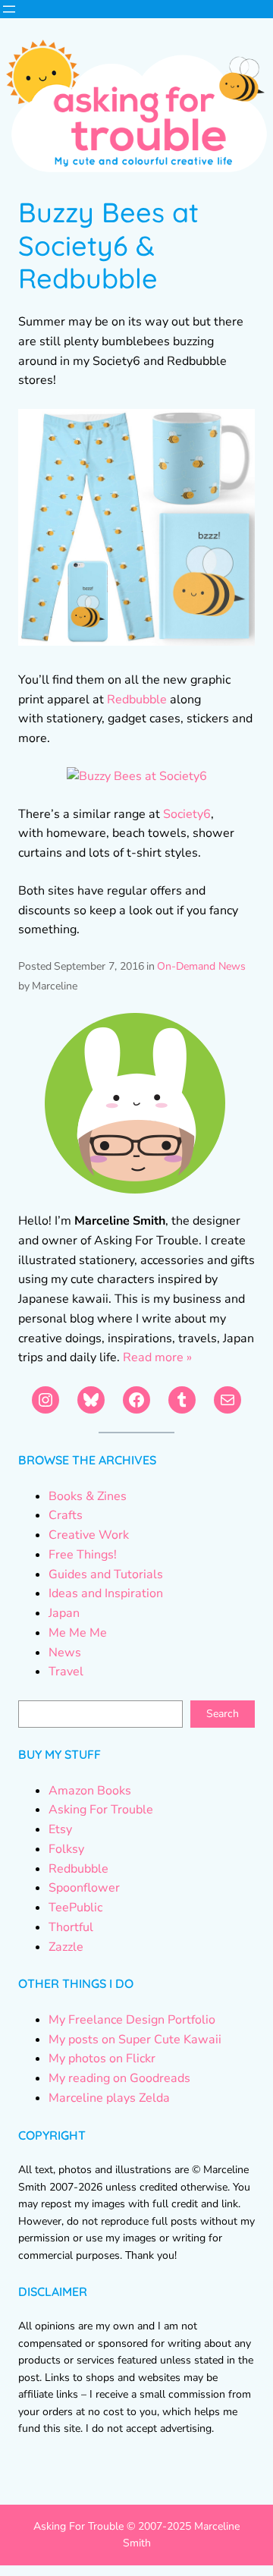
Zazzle (66, 1947)
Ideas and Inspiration (106, 1593)
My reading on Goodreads (119, 2078)
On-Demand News (201, 966)
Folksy (66, 1849)
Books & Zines (88, 1496)
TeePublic (75, 1908)
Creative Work (89, 1535)
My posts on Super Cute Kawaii (135, 2040)
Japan (64, 1613)
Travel (66, 1672)
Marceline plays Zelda (109, 2098)
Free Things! (83, 1555)
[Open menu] (9, 9)
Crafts (66, 1515)
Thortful (71, 1927)
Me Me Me (78, 1633)
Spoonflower (84, 1888)
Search (223, 1714)
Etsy (60, 1829)
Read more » (157, 1357)
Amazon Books (90, 1791)
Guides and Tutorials (106, 1574)
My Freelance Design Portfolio (132, 2020)
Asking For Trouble (101, 1810)
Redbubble (137, 700)
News (65, 1653)
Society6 (187, 814)
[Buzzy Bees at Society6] (137, 776)
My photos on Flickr (102, 2059)
